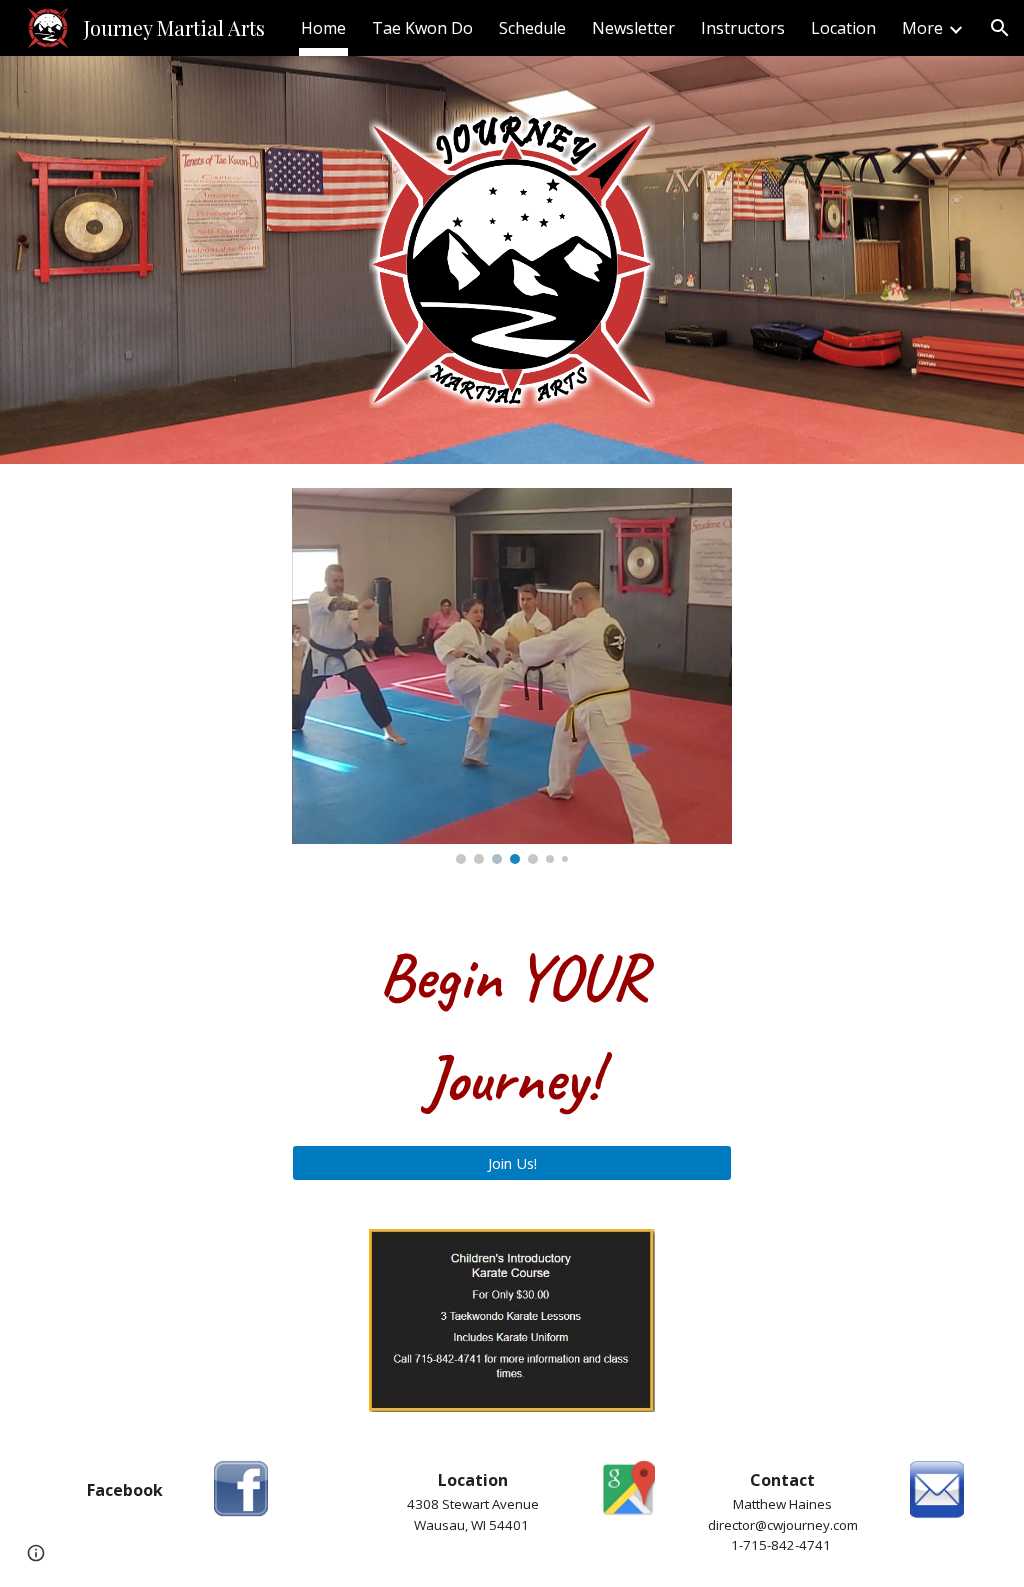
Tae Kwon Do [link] (422, 28)
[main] (512, 1028)
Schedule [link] (532, 28)
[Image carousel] (512, 676)
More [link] (922, 28)
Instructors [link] (743, 28)
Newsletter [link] (633, 28)
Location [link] (843, 28)
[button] (1000, 28)
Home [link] (323, 28)
